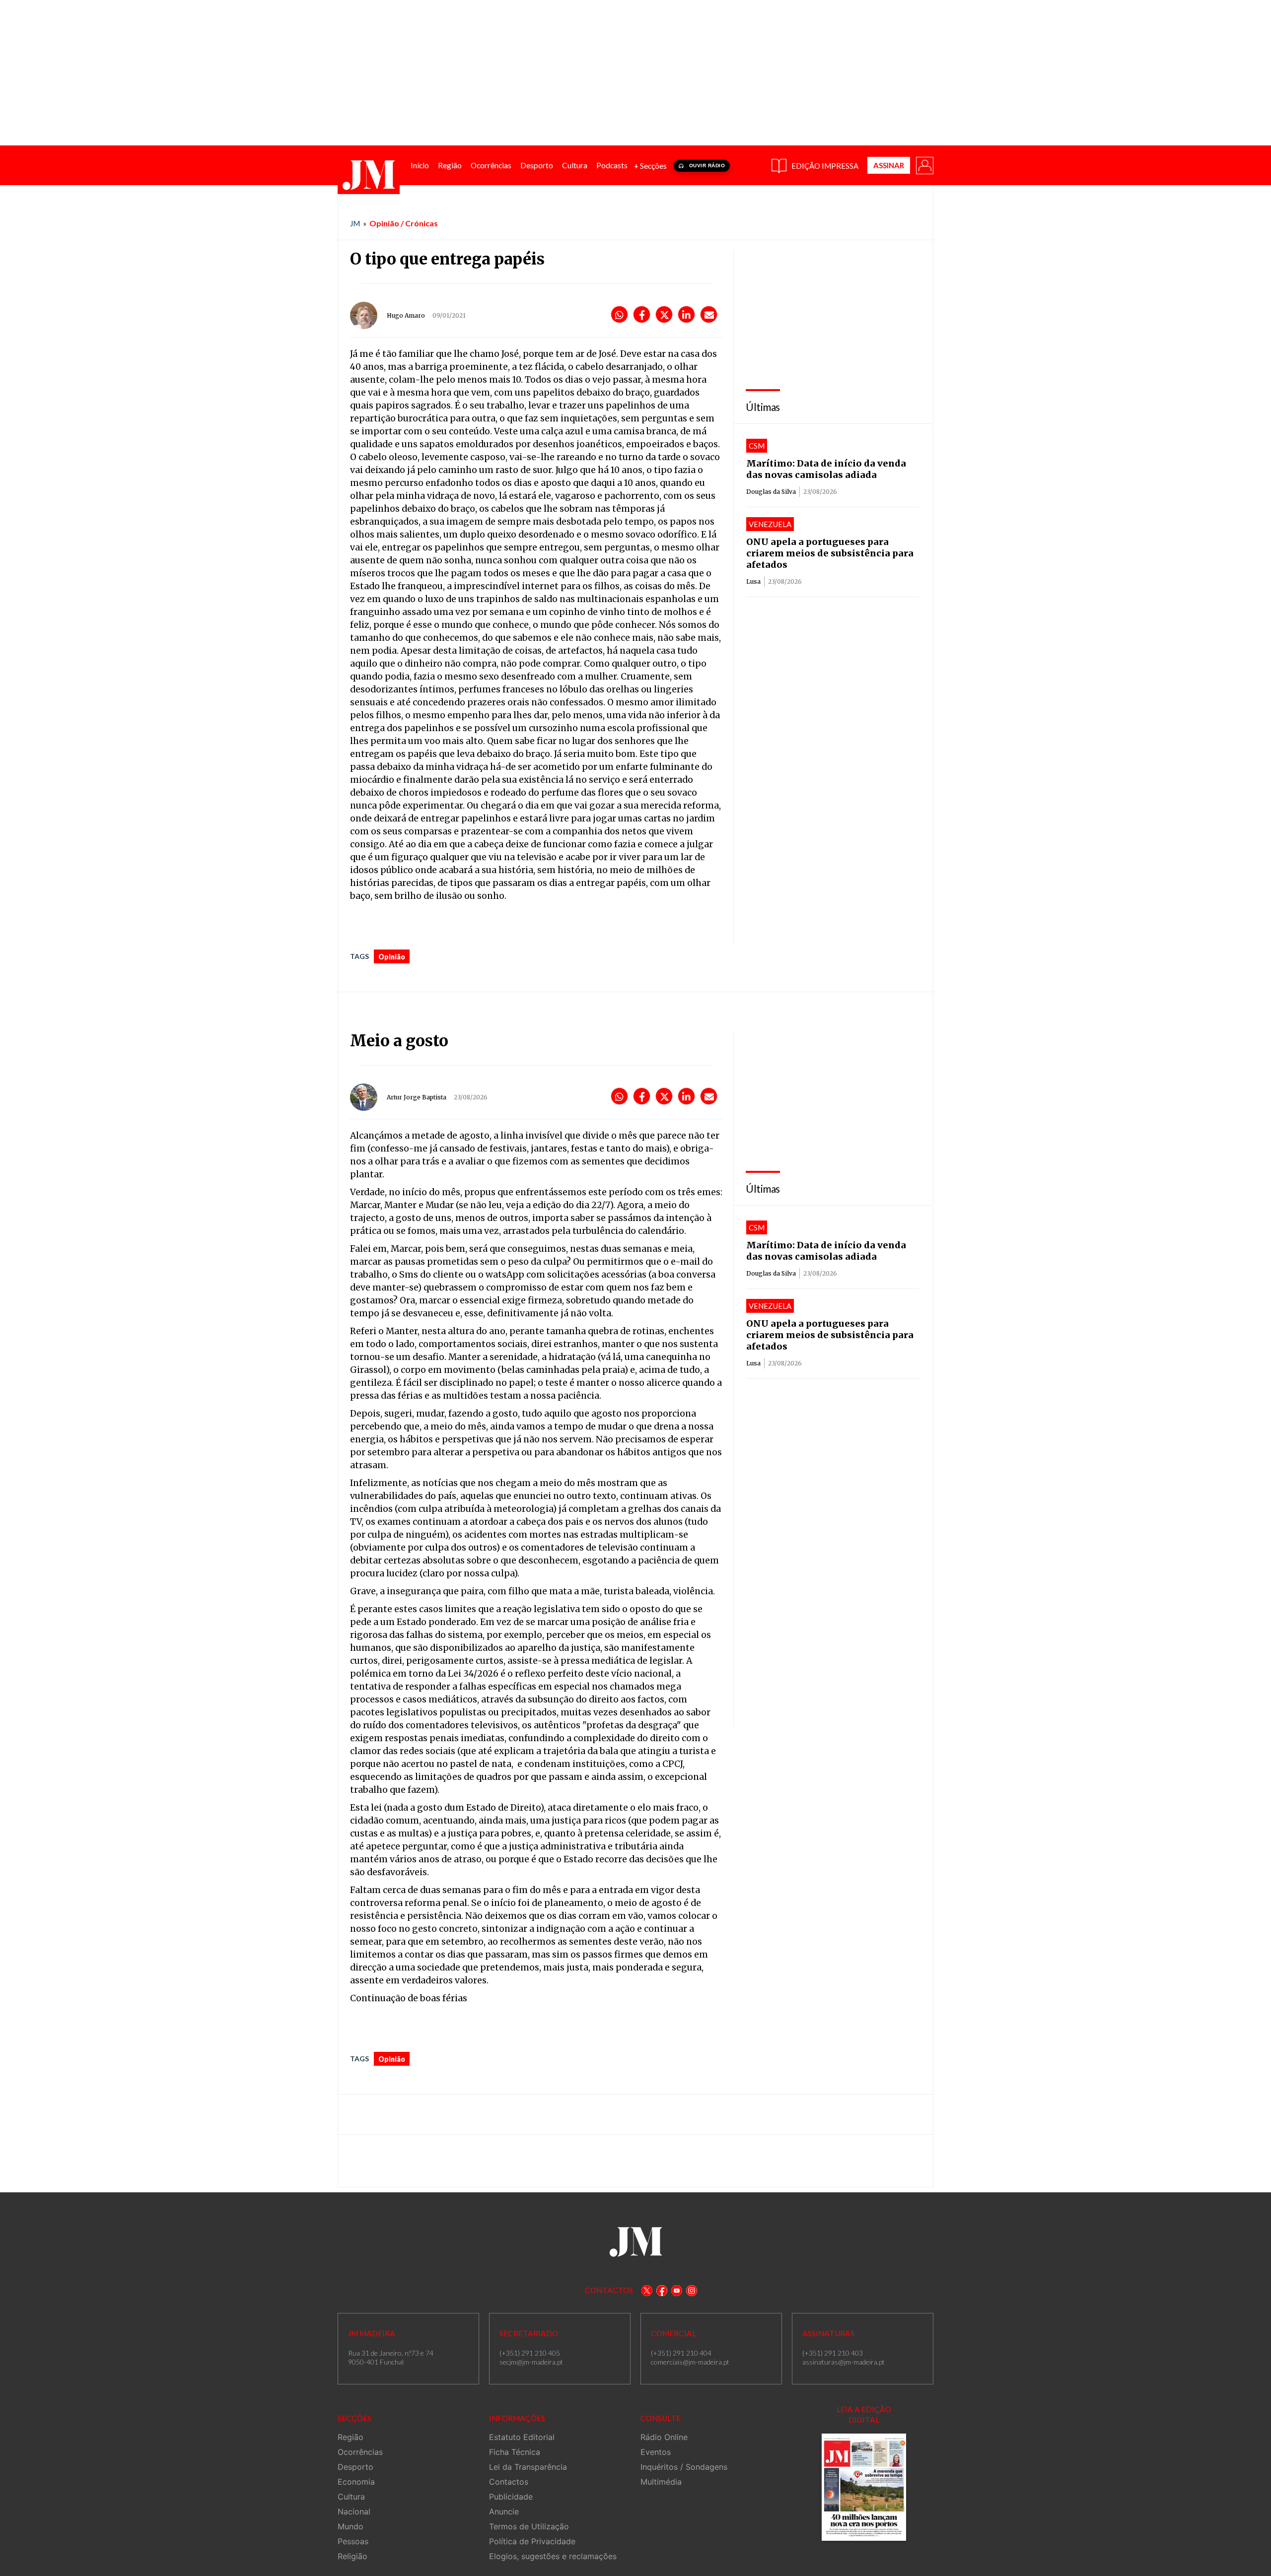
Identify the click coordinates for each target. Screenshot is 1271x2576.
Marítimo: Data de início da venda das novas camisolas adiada (826, 469)
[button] (924, 165)
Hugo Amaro (406, 315)
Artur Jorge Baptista (417, 1097)
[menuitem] (420, 166)
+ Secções (650, 166)
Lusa (753, 581)
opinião (392, 957)
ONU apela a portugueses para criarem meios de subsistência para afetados (830, 553)
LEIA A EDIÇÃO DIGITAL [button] (864, 2414)
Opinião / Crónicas (404, 223)
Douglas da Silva (771, 492)
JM (355, 223)
